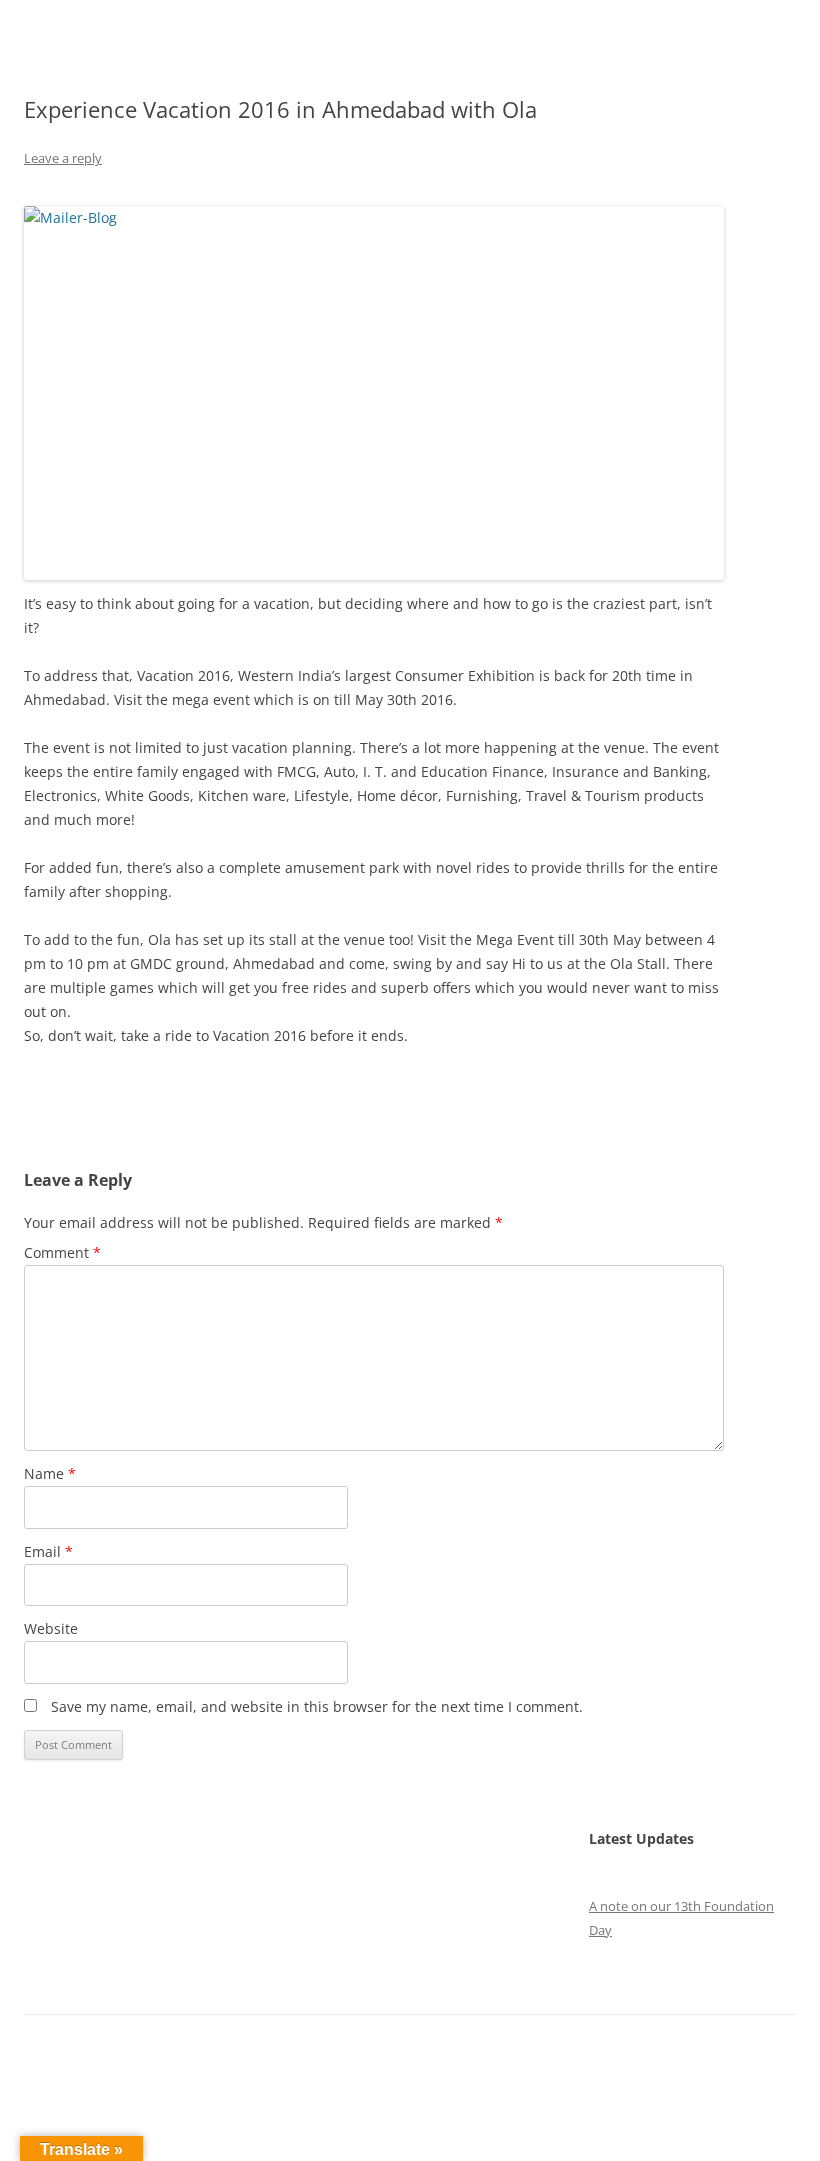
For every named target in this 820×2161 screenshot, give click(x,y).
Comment (62, 1252)
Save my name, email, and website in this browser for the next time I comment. (317, 1706)
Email (48, 1551)
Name (50, 1473)
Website (51, 1628)
